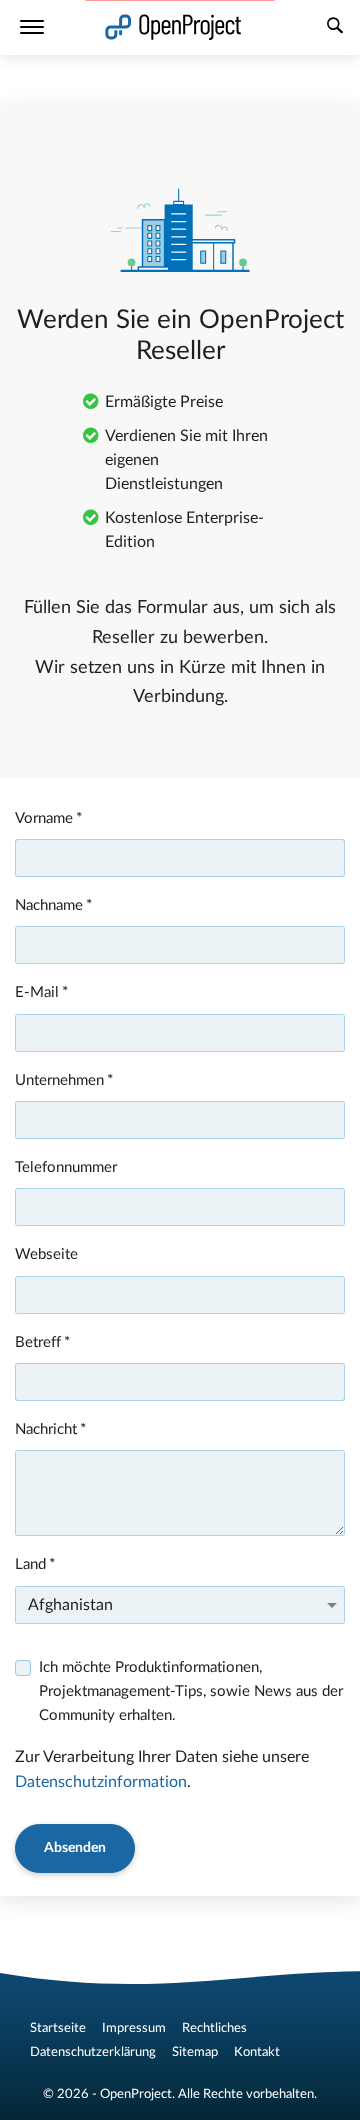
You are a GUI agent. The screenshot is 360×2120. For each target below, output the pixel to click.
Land (30, 1564)
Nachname (49, 905)
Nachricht (46, 1429)
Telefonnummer (66, 1167)
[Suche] (335, 28)
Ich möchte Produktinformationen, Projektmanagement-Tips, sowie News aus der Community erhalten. (191, 1692)
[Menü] (32, 27)
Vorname (44, 818)
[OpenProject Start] (173, 27)
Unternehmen (59, 1080)
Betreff (38, 1342)
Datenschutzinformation (101, 1782)
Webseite (46, 1254)
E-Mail (37, 992)
